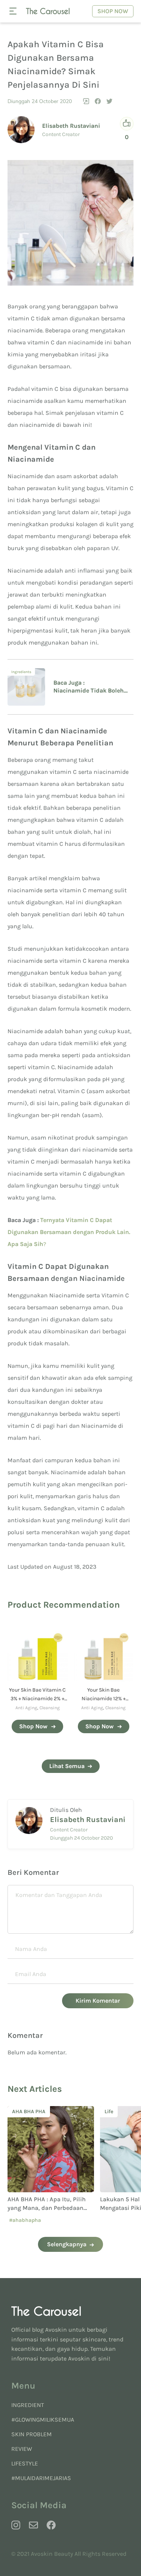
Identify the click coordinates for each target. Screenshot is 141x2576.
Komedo (118, 2112)
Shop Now (113, 11)
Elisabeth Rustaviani (71, 126)
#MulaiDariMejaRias (41, 2478)
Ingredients (21, 672)
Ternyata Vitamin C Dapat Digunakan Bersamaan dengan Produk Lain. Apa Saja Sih (69, 1232)
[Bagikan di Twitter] (109, 101)
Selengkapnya (67, 2244)
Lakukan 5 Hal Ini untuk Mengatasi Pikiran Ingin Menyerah (45, 2208)
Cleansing (50, 1708)
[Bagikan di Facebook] (98, 101)
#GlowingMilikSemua (43, 2420)
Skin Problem (32, 2434)
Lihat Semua (67, 1766)
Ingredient (28, 2405)
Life (20, 2112)
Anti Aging (26, 1708)
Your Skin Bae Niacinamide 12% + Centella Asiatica (104, 1699)
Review (22, 2449)
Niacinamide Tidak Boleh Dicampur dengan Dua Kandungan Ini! (89, 691)
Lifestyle (25, 2463)
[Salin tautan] (86, 101)
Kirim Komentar (98, 2001)
